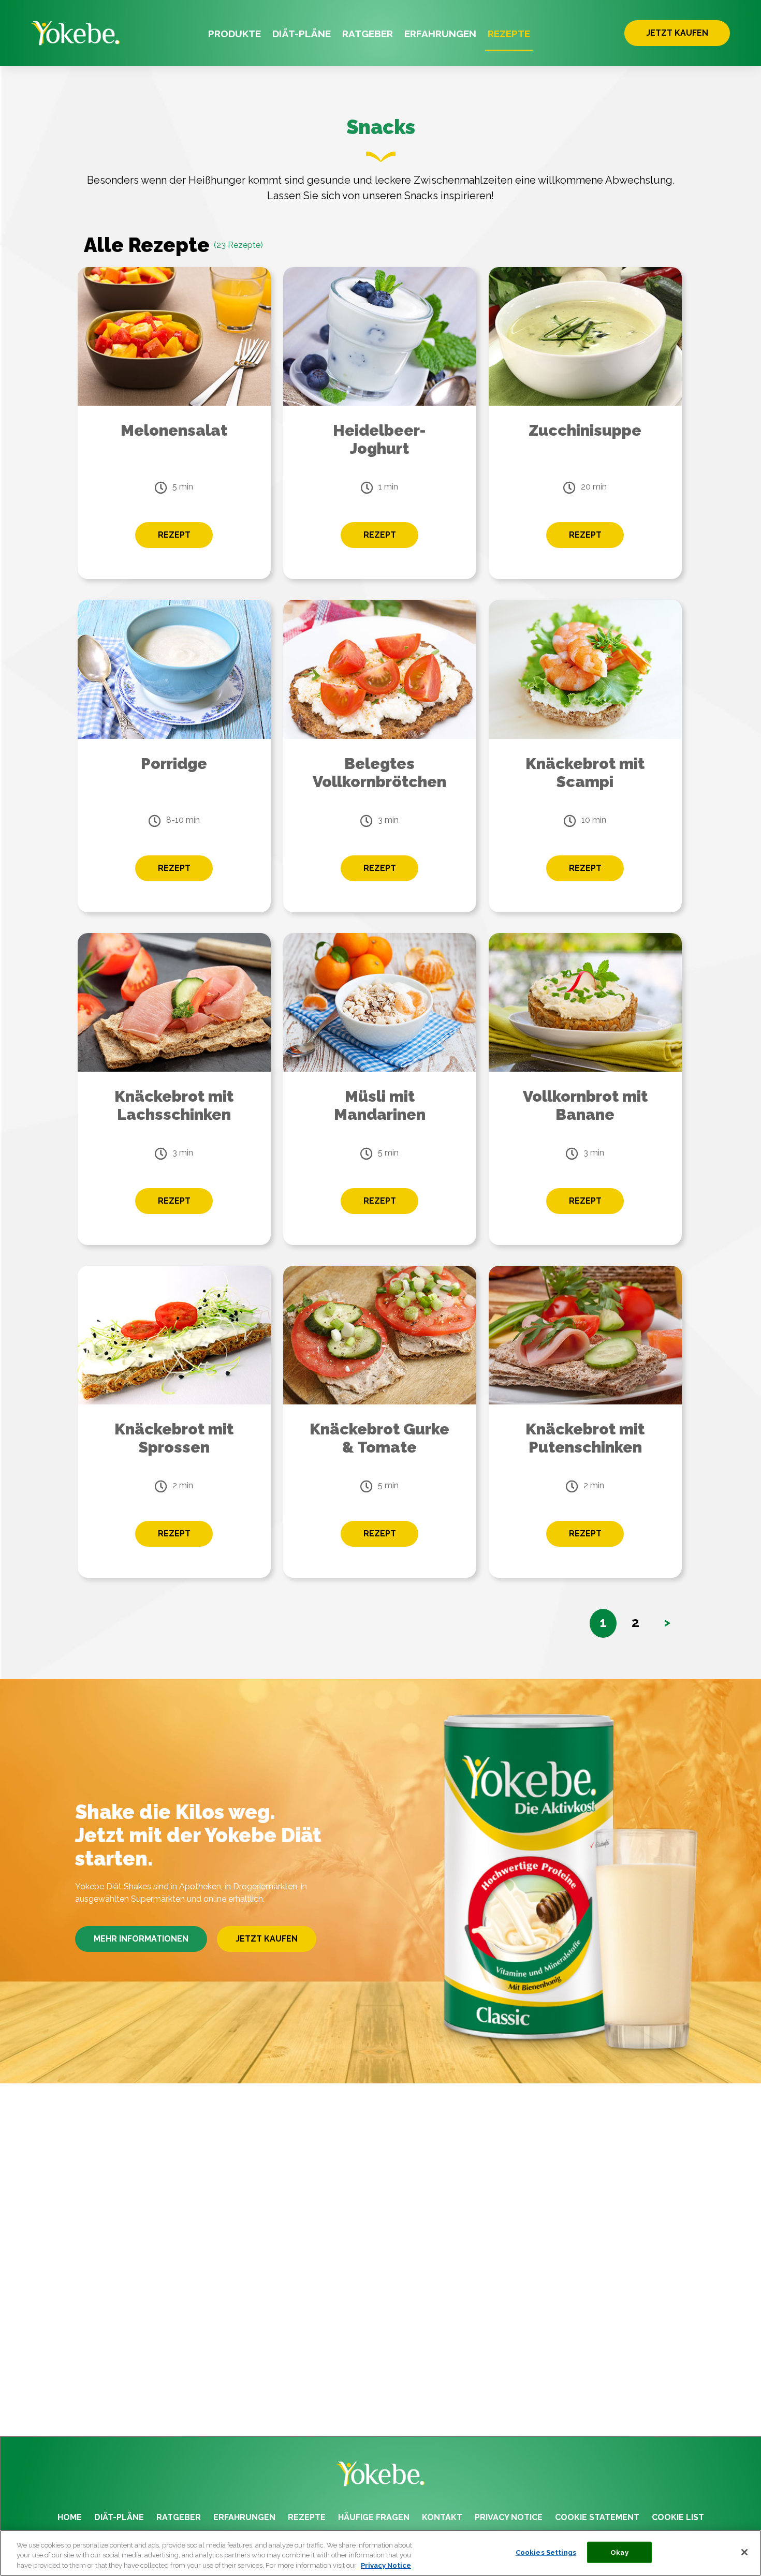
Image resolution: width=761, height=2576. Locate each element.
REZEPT (174, 535)
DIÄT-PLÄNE (302, 34)
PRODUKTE (235, 34)
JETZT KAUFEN (677, 33)
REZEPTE (509, 34)
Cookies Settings (546, 2552)
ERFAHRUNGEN (440, 34)
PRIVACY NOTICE (509, 2517)
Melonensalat (174, 430)
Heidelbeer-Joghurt (379, 439)
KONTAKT (442, 2517)
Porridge (174, 764)
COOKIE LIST (678, 2517)
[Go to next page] (667, 1623)
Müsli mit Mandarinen (380, 1105)
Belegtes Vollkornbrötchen (379, 773)
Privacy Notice (386, 2565)
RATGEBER (368, 34)
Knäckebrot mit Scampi (585, 773)
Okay (619, 2552)
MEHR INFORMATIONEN (141, 1939)
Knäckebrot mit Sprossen (174, 1438)
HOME (70, 2517)
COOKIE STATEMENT (597, 2517)
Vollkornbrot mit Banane (585, 1105)
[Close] (744, 2552)
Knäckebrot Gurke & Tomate (379, 1438)
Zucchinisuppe (585, 430)
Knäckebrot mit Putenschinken (585, 1438)
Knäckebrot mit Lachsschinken (174, 1105)
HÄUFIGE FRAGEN (374, 2517)
